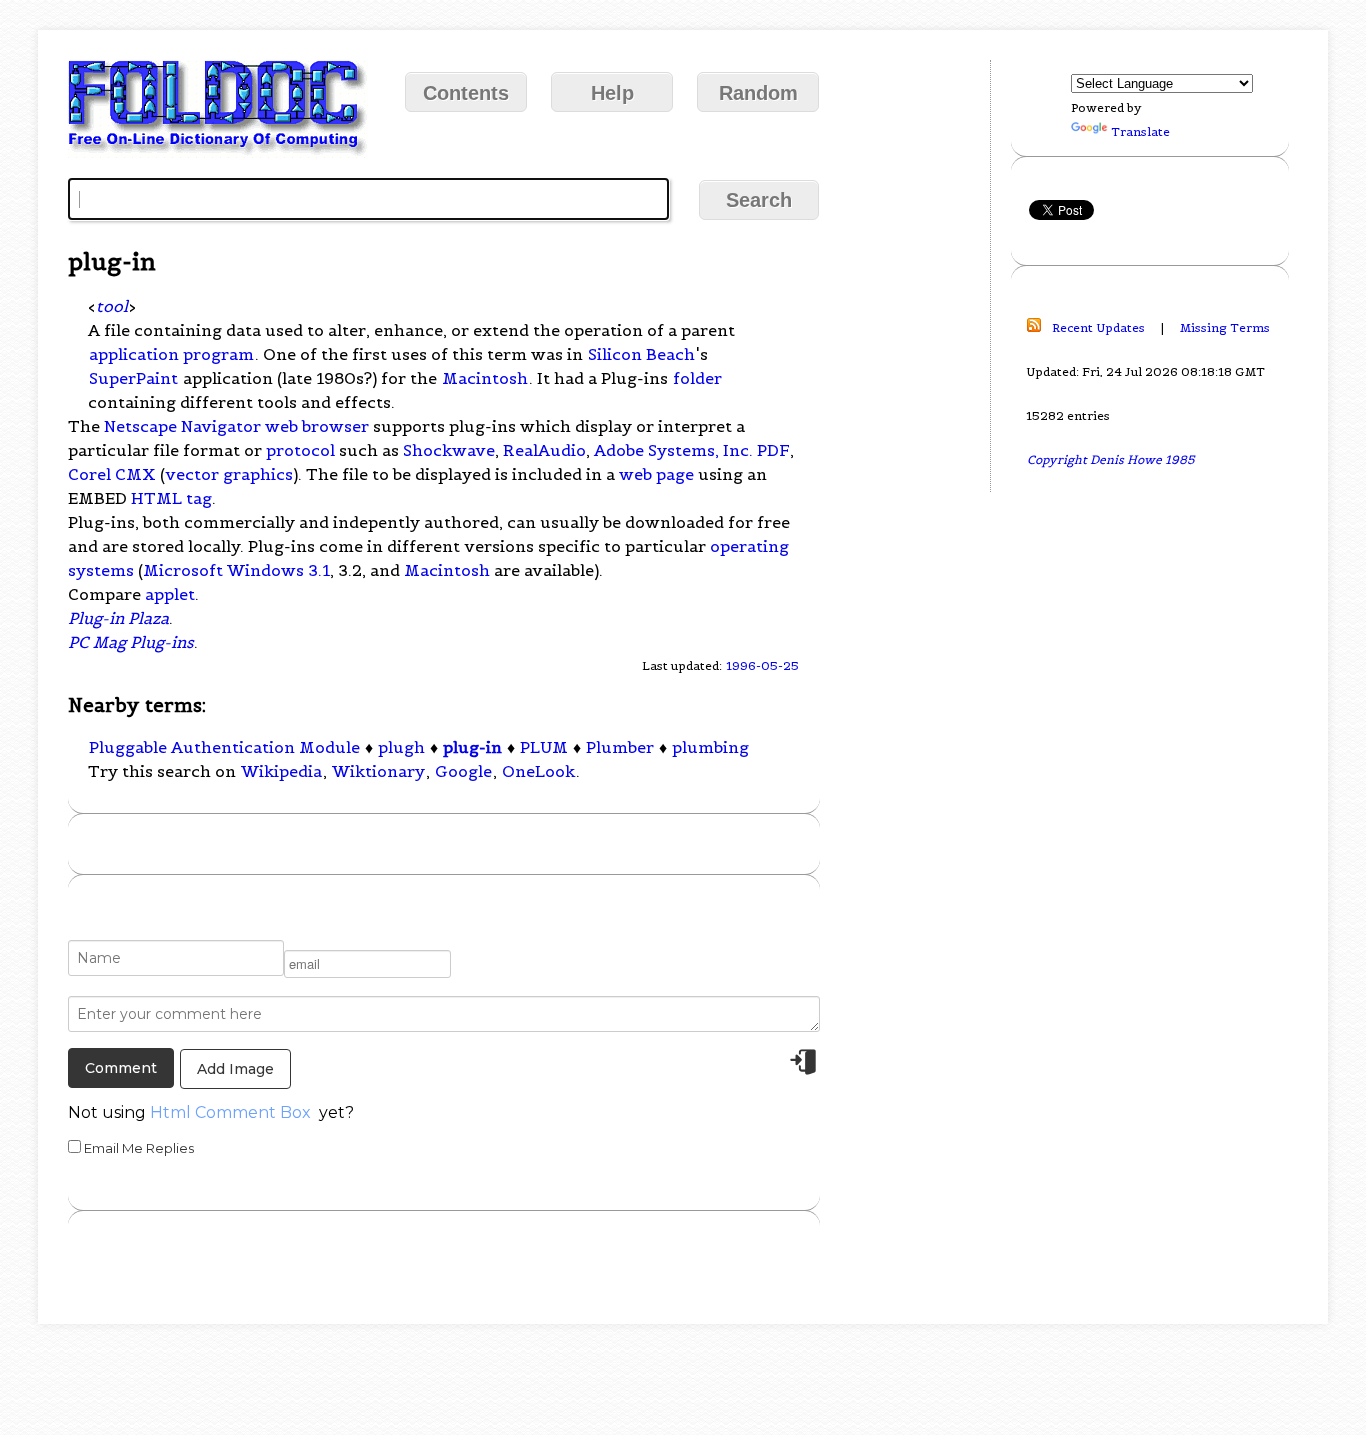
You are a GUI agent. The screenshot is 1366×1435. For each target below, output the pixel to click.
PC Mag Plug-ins (131, 642)
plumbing (710, 747)
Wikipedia (281, 771)
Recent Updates (1098, 327)
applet (170, 594)
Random (758, 93)
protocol (300, 450)
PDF (773, 450)
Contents (466, 93)
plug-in (472, 747)
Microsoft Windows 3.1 (236, 570)
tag (199, 498)
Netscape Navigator (182, 426)
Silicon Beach (641, 354)
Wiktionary (378, 771)
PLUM (544, 747)
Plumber (620, 747)
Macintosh (485, 378)
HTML (156, 498)
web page (656, 474)
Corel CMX (112, 474)
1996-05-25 (762, 665)
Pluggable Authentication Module (224, 747)
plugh (401, 747)
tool (112, 306)
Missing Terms (1225, 327)
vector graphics (229, 474)
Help (612, 93)
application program (171, 354)
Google (463, 771)
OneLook (538, 771)
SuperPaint (133, 378)
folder (697, 378)
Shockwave (449, 450)
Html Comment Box (230, 1112)
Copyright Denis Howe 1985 (1111, 459)
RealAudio (544, 450)
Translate (1140, 131)
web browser (317, 426)
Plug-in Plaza (118, 618)
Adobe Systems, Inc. (673, 450)
